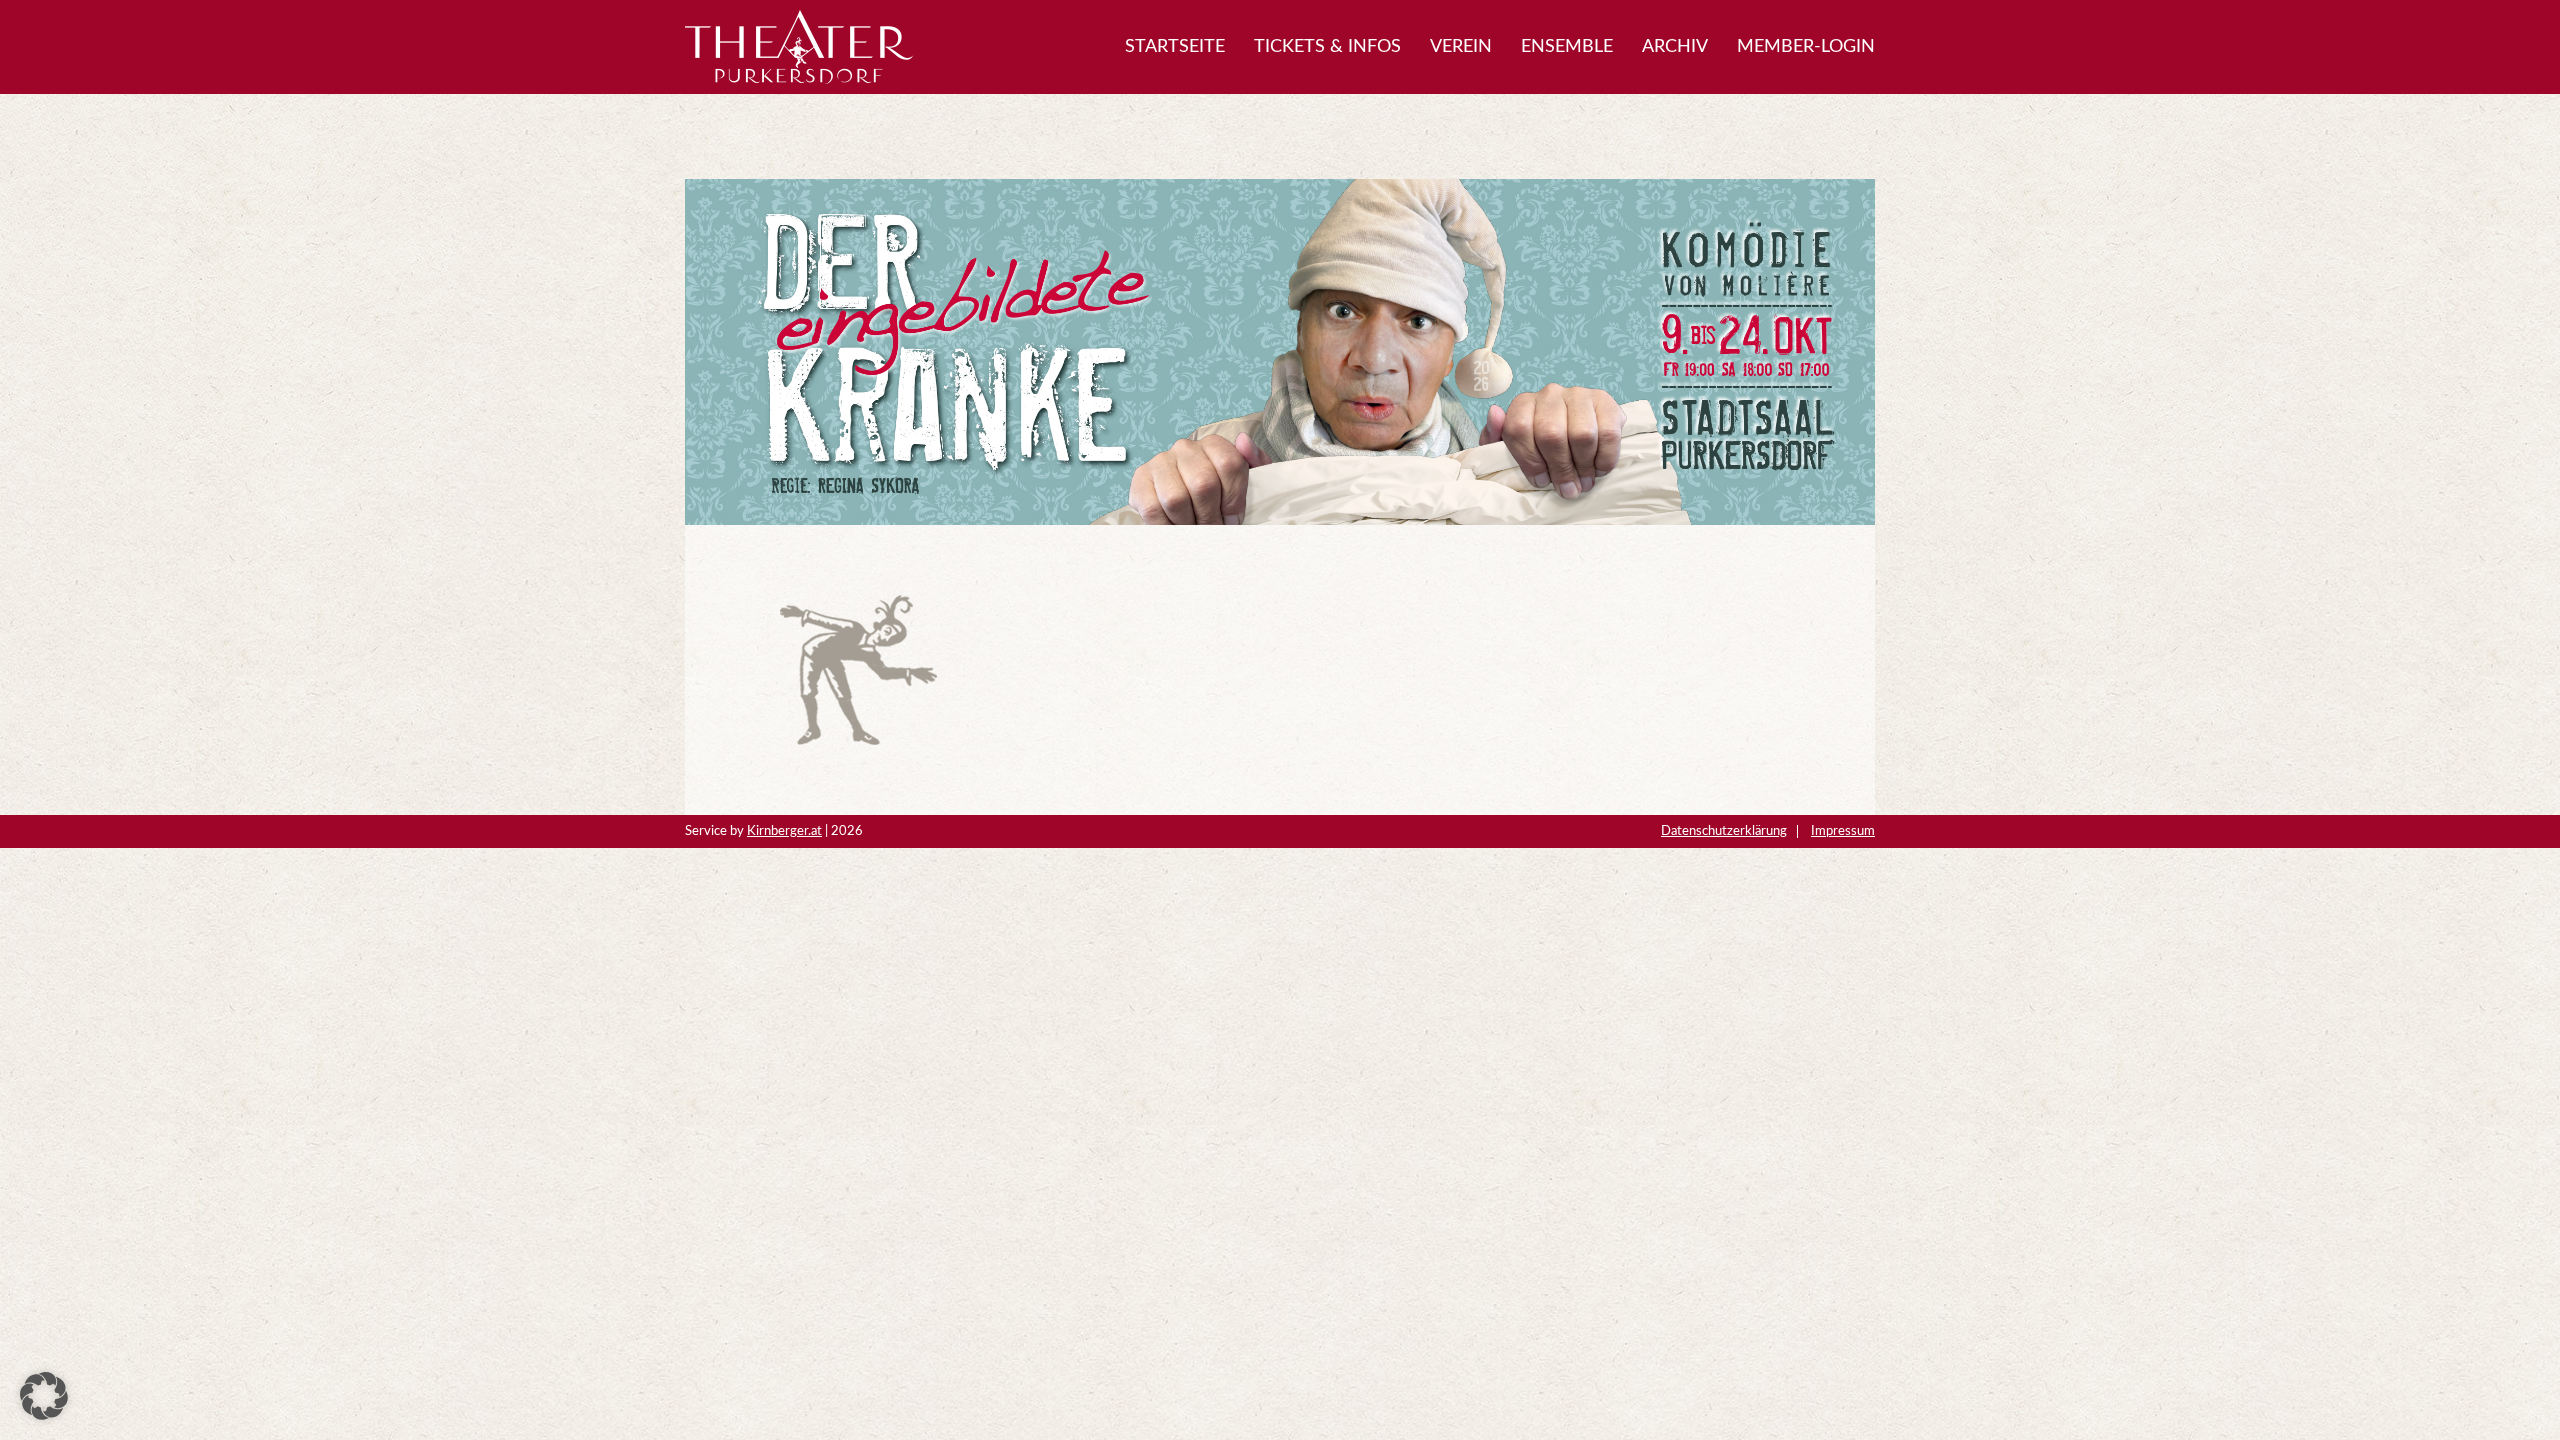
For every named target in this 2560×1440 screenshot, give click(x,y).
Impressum (1843, 831)
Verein (1461, 47)
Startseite (1175, 47)
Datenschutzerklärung (1724, 831)
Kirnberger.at (784, 831)
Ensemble (1567, 47)
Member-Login (1806, 47)
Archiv (1675, 47)
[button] (44, 1396)
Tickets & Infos (1327, 47)
